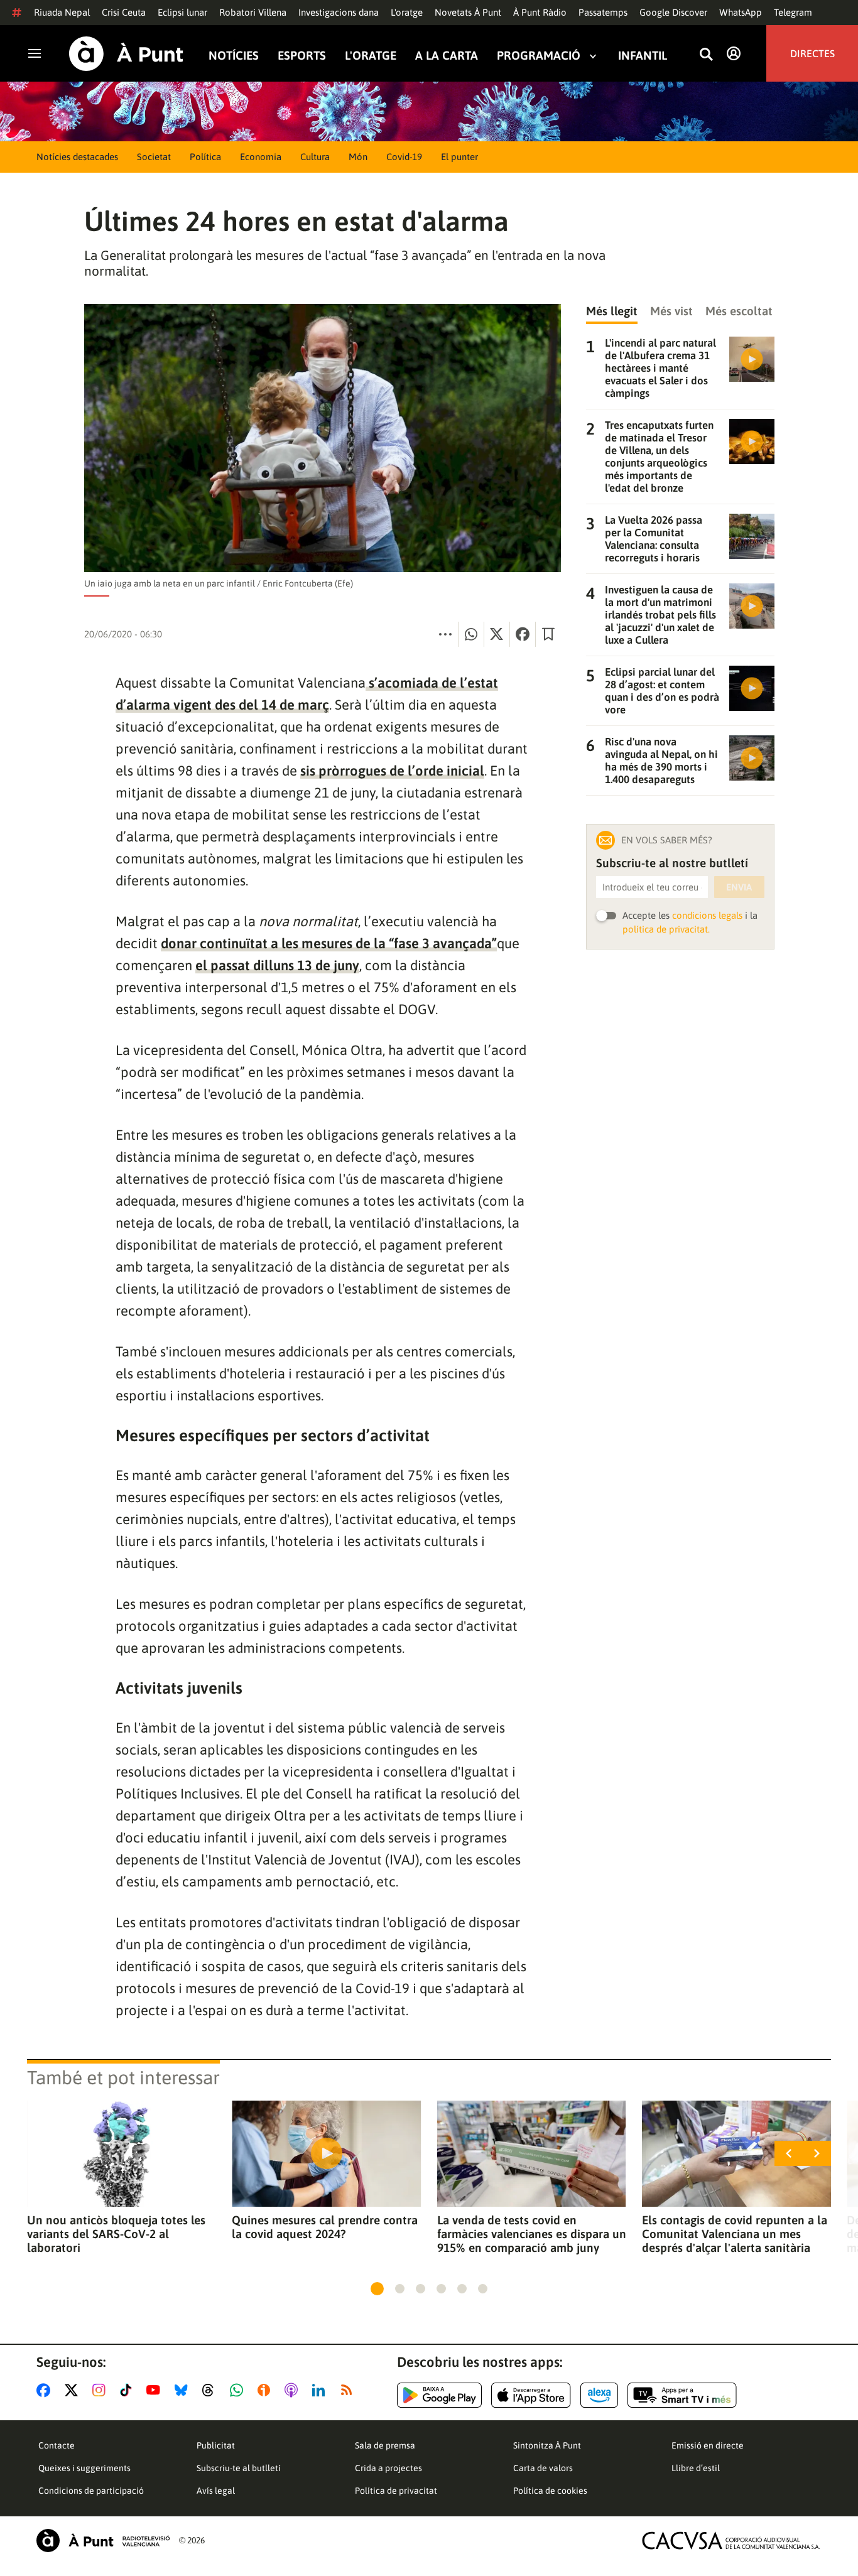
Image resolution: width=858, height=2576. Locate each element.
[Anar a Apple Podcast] (294, 2390)
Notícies (234, 56)
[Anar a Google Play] (439, 2395)
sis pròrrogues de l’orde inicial (392, 771)
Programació (539, 56)
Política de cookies (550, 2491)
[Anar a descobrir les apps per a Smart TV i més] (682, 2395)
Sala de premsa (385, 2445)
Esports (302, 56)
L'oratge (407, 12)
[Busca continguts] (706, 55)
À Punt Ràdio (540, 12)
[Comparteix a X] (497, 634)
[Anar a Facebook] (46, 2390)
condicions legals (707, 915)
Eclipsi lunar (182, 12)
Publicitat (216, 2445)
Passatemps (603, 12)
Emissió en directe (708, 2445)
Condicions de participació (91, 2491)
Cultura (315, 157)
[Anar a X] (74, 2390)
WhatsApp (741, 12)
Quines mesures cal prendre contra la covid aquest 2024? (325, 2227)
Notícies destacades (77, 157)
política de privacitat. (666, 929)
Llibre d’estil (696, 2468)
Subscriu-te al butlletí (239, 2468)
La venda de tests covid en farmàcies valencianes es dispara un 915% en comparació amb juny (532, 2234)
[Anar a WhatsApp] (239, 2390)
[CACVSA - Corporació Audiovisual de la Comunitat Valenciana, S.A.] (731, 2541)
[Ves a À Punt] (126, 54)
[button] (377, 2289)
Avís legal (216, 2491)
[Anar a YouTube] (156, 2390)
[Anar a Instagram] (101, 2390)
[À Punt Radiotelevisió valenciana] (103, 2541)
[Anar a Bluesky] (184, 2390)
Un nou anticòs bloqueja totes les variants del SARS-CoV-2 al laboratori (116, 2234)
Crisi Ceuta (124, 12)
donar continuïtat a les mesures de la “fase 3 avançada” (329, 943)
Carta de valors (543, 2468)
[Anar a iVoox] (266, 2390)
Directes (812, 53)
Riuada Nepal (62, 12)
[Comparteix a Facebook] (523, 634)
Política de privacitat (396, 2491)
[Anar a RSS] (349, 2390)
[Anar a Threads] (211, 2390)
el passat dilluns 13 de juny (277, 965)
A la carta (447, 56)
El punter (459, 157)
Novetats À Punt (468, 12)
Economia (261, 157)
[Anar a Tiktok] (128, 2390)
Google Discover (673, 12)
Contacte (57, 2445)
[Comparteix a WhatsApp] (471, 634)
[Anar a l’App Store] (531, 2395)
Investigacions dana (339, 12)
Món (358, 157)
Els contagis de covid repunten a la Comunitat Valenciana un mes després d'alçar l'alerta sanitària (735, 2234)
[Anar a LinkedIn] (321, 2390)
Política (205, 157)
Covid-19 (404, 157)
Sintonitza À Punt (547, 2445)
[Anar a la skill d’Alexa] (599, 2395)
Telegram (793, 12)
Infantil (643, 56)
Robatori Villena (253, 12)
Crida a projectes (388, 2468)
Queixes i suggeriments (84, 2468)
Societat (154, 157)
